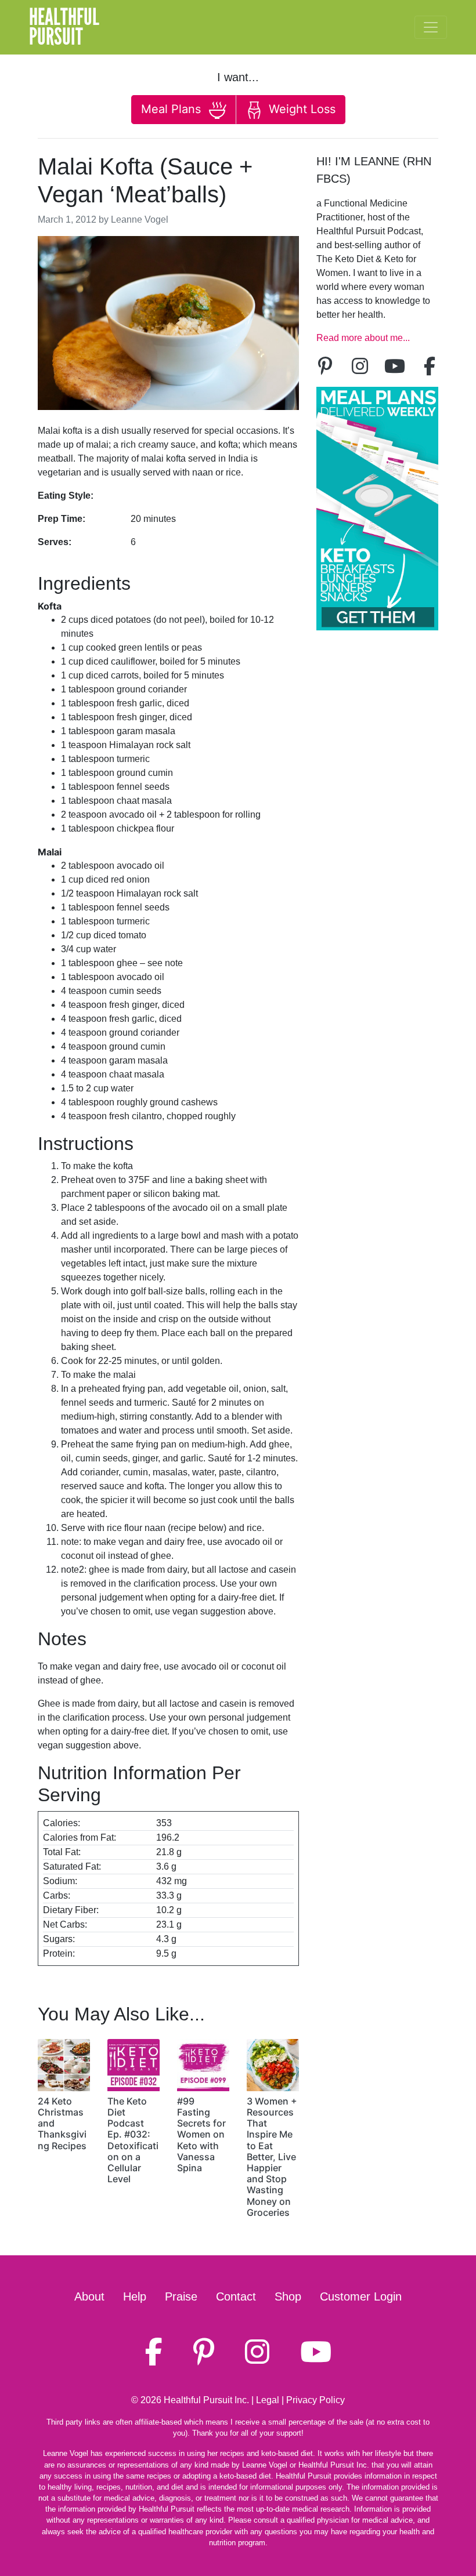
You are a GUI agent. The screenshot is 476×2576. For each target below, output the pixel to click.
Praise (181, 2296)
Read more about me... (363, 338)
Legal (268, 2400)
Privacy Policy (315, 2400)
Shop (288, 2296)
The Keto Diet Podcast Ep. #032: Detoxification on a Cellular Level (133, 2140)
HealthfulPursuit (64, 27)
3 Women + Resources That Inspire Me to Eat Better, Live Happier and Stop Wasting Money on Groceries (272, 2157)
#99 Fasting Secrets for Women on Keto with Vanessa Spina (201, 2134)
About (89, 2296)
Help (135, 2296)
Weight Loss (300, 109)
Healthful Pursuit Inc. (206, 2400)
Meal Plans (173, 109)
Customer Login (361, 2296)
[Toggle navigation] (431, 27)
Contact (236, 2296)
